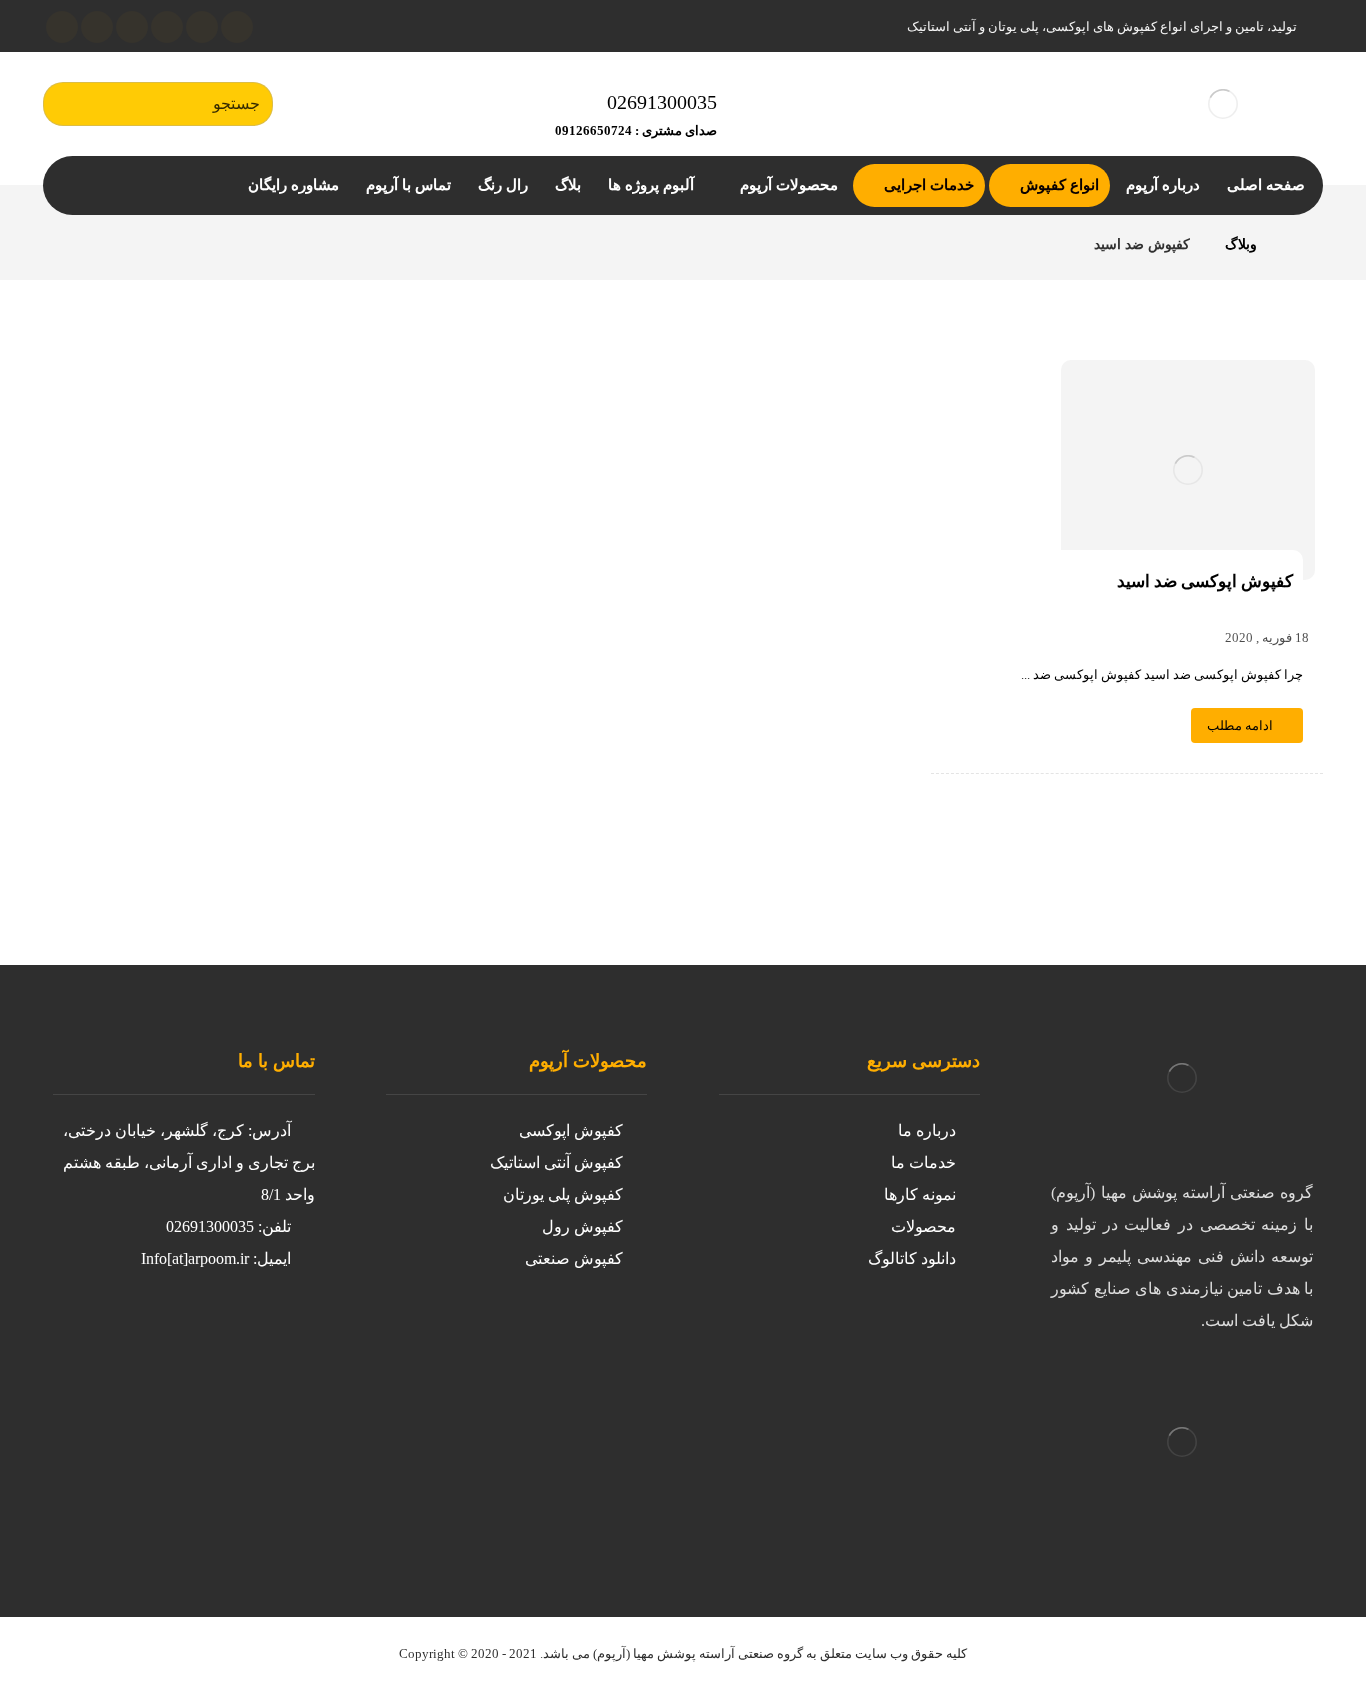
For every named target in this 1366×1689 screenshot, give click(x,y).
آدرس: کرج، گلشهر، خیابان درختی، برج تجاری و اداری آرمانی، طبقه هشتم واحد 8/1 (189, 1162)
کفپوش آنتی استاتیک (556, 1162)
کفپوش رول (582, 1226)
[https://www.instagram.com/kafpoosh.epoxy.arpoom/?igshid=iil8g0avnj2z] (273, 1335)
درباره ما (927, 1130)
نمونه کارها (920, 1194)
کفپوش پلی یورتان (563, 1194)
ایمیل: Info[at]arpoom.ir (216, 1258)
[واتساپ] (62, 27)
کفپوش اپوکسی (571, 1130)
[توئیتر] (237, 27)
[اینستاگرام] (202, 27)
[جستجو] (68, 104)
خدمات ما (923, 1162)
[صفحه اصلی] (1297, 244)
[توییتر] (233, 1335)
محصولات (923, 1226)
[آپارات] (132, 27)
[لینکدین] (167, 27)
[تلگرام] (97, 27)
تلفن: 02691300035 (228, 1226)
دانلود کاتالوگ (912, 1258)
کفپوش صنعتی (574, 1258)
